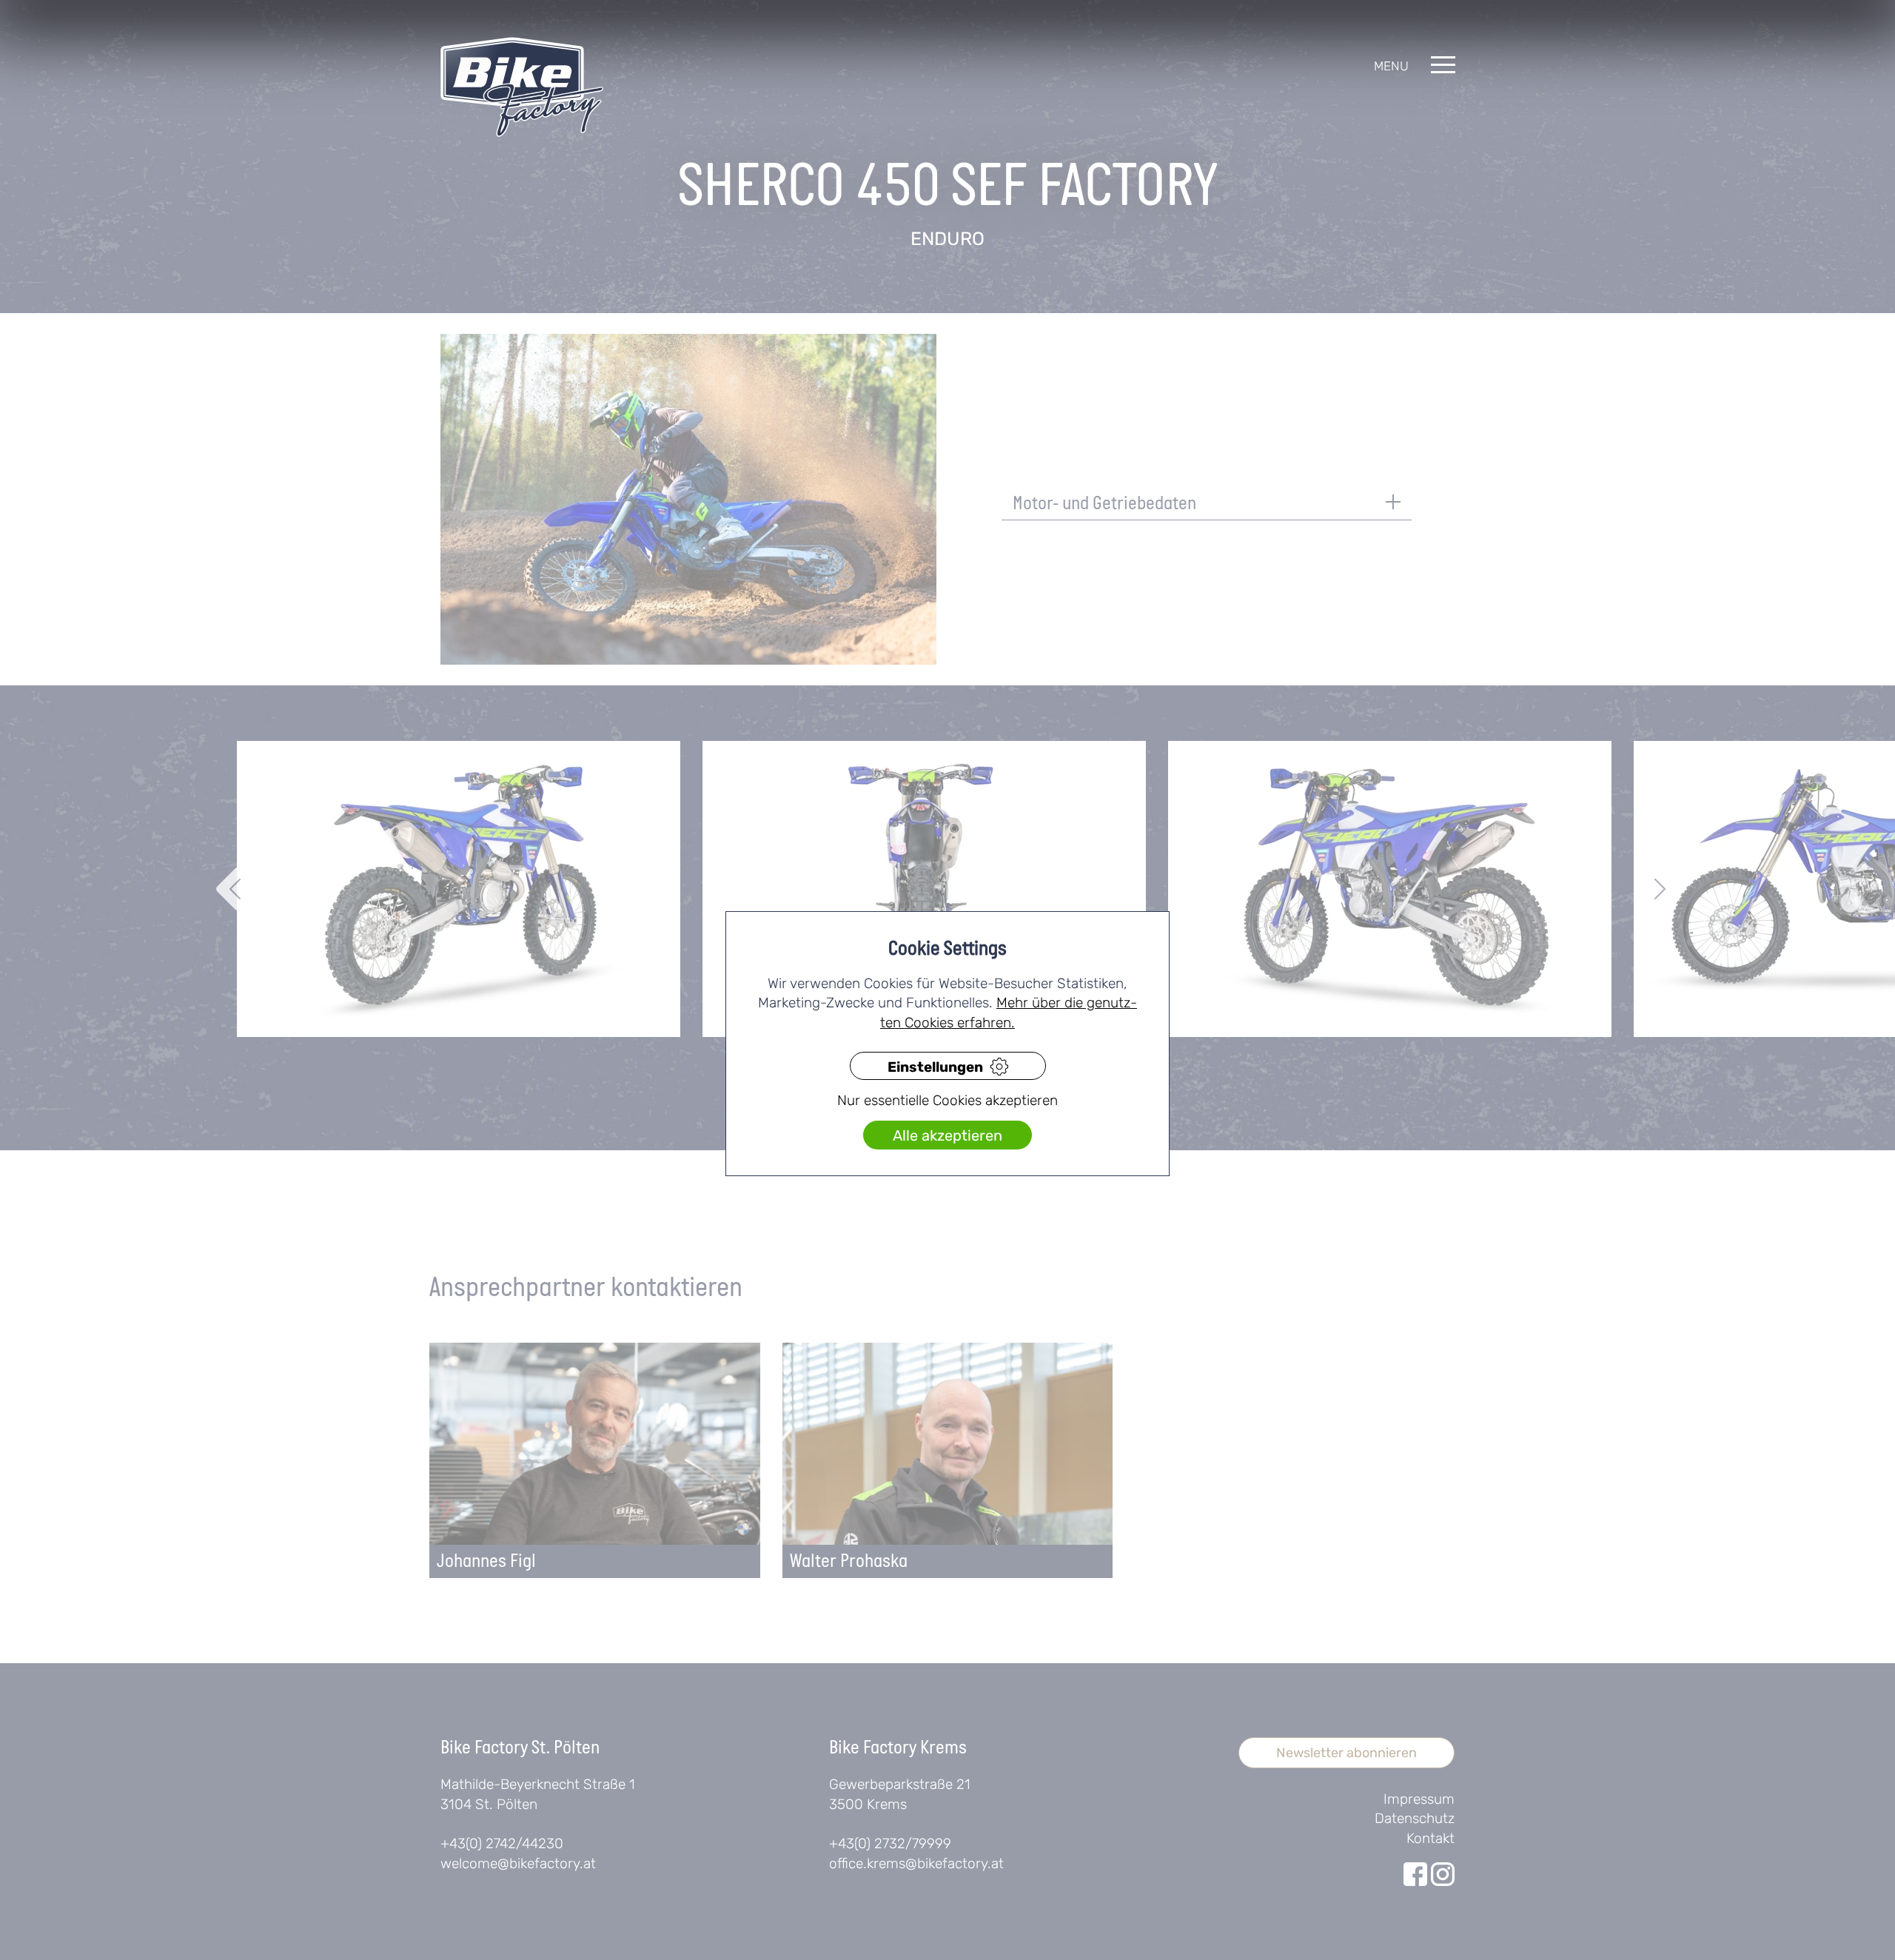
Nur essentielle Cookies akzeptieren (947, 1101)
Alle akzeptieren (947, 1136)
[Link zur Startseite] (522, 87)
